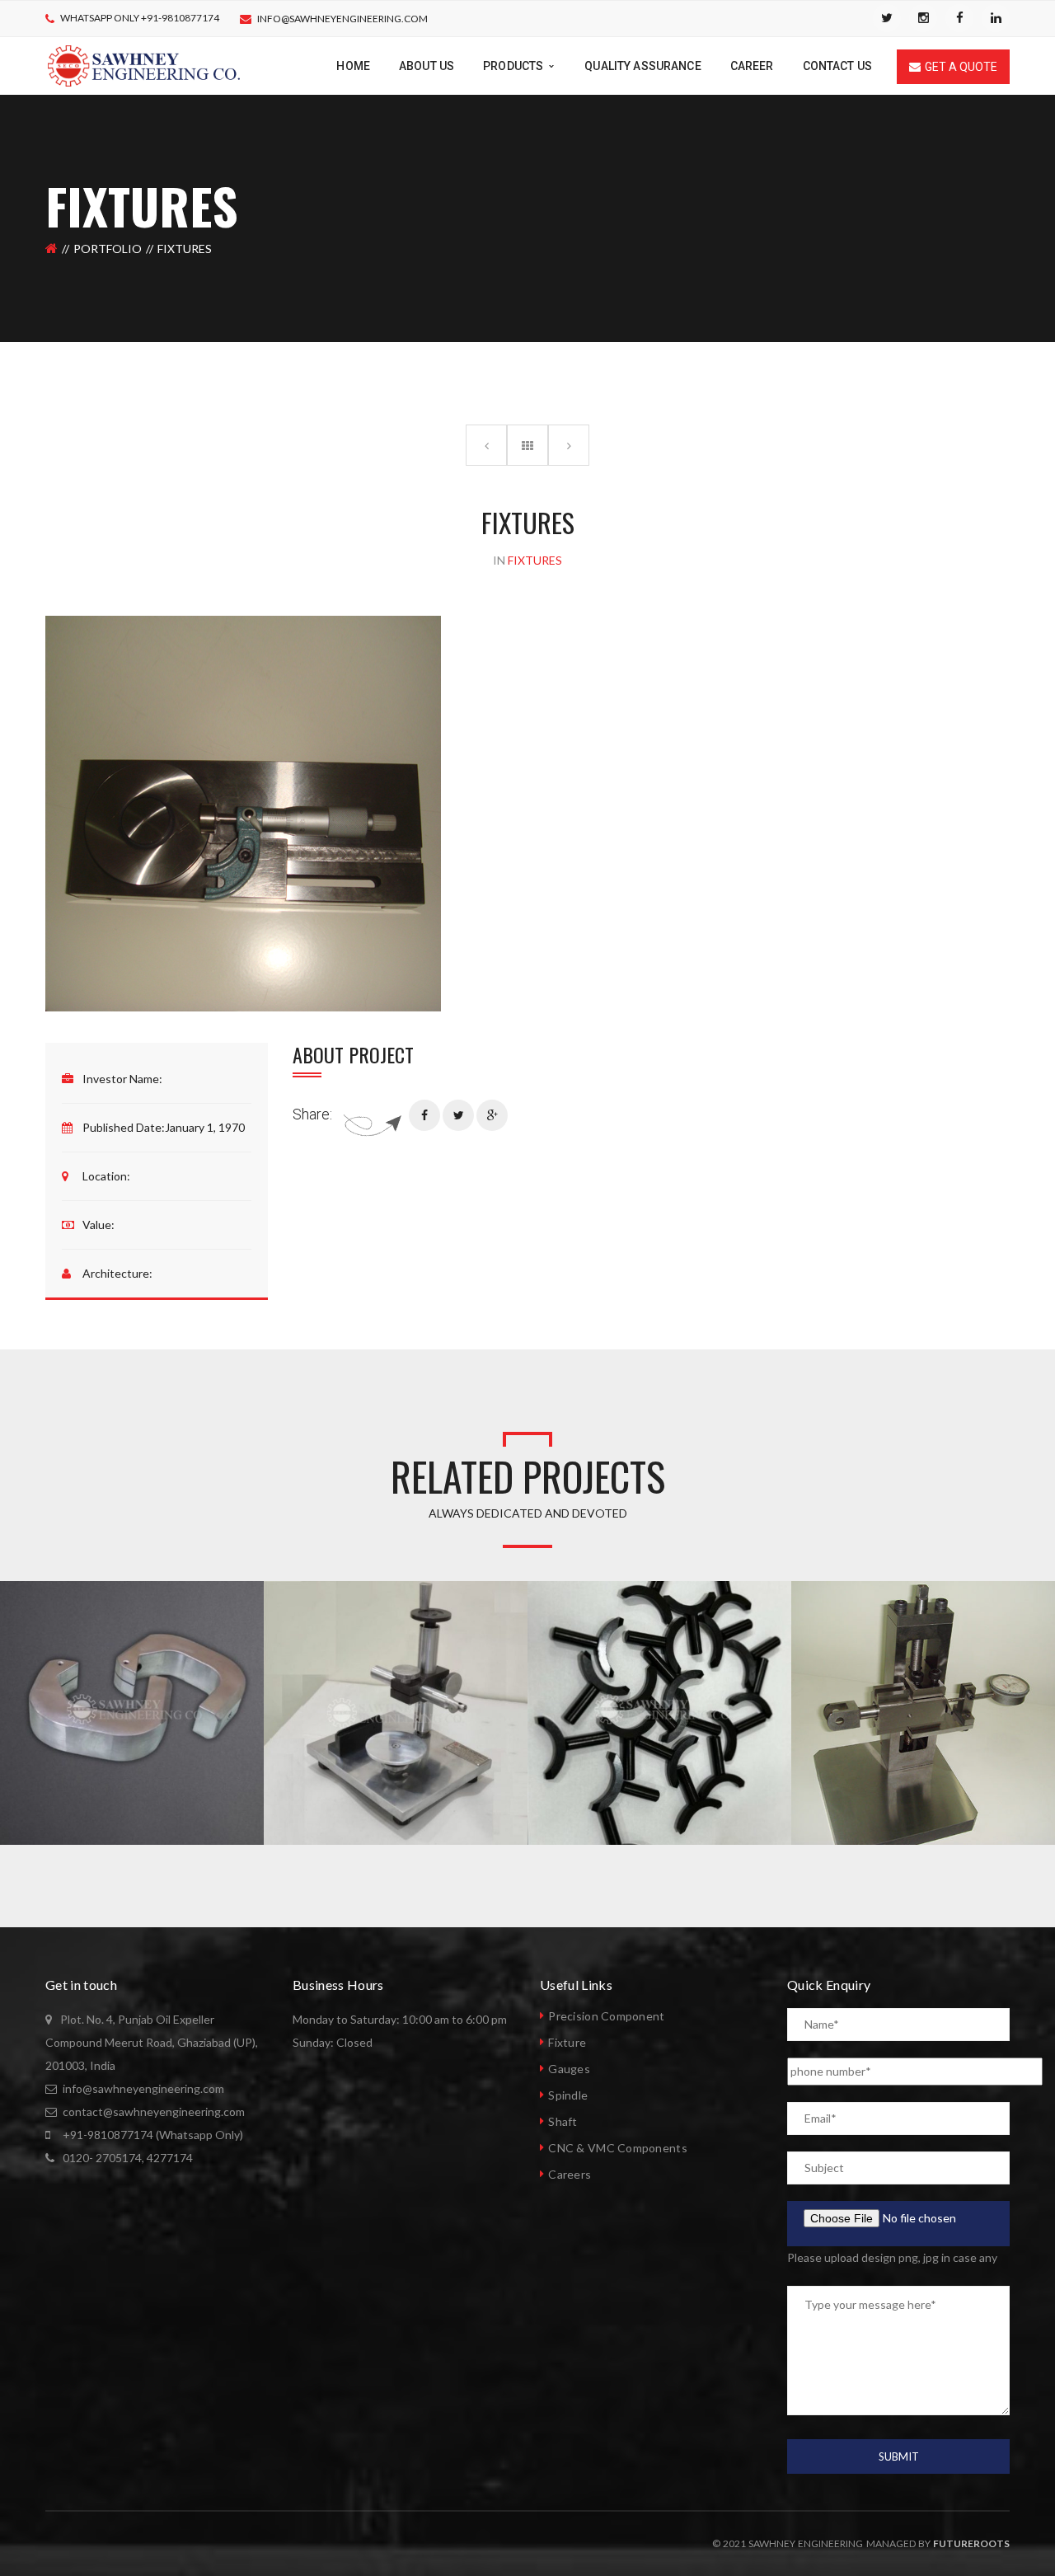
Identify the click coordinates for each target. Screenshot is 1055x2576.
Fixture (567, 2042)
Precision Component (606, 2016)
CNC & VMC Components (618, 2148)
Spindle (568, 2095)
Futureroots (971, 2543)
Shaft (563, 2121)
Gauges (569, 2069)
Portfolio (108, 249)
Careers (570, 2174)
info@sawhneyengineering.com (342, 19)
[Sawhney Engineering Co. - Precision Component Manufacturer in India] (144, 65)
